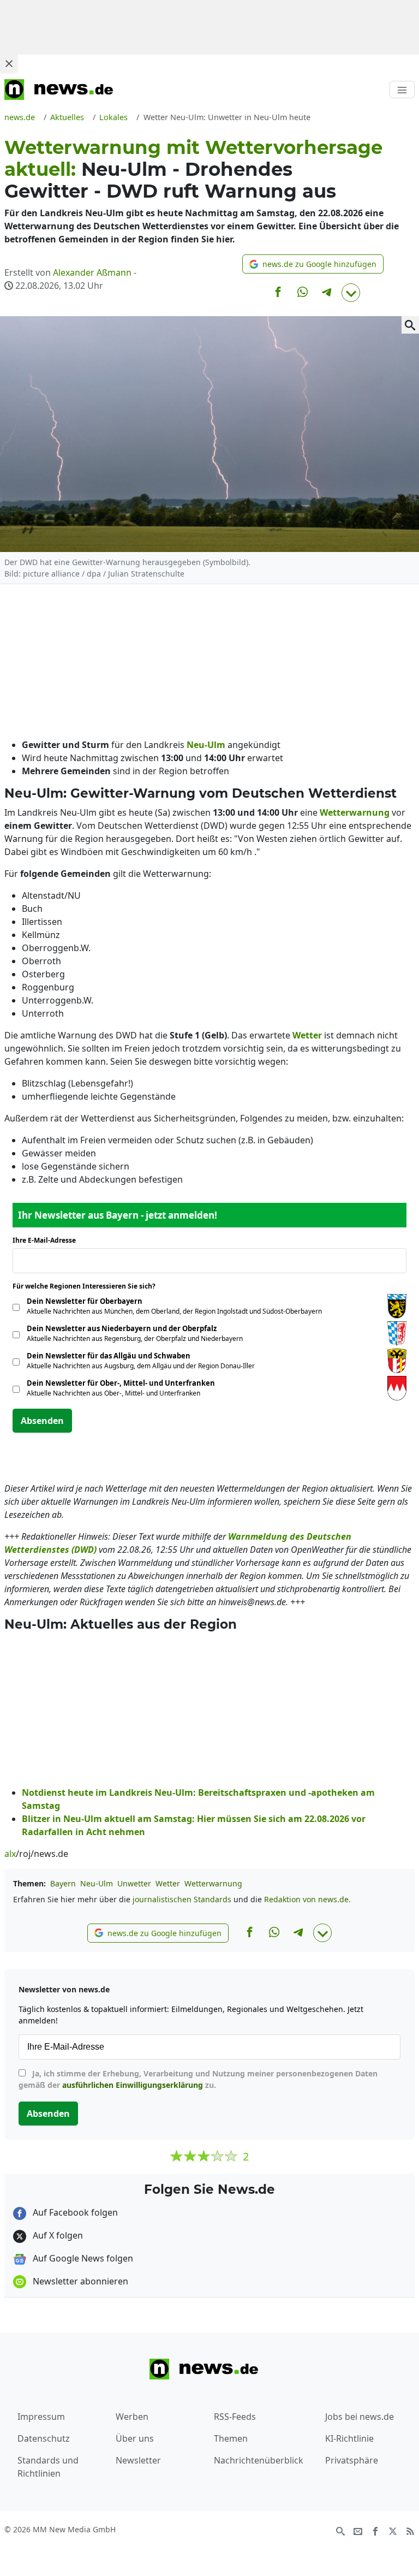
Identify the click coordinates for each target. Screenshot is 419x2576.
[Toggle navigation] (402, 90)
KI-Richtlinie (349, 2438)
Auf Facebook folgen (74, 2212)
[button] (313, 264)
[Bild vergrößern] (410, 325)
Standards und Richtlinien (48, 2467)
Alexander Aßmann (92, 272)
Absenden (42, 1421)
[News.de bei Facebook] (375, 2530)
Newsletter (138, 2460)
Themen (231, 2438)
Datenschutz (44, 2438)
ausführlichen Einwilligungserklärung (133, 2085)
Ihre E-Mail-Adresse (47, 1240)
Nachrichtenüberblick (259, 2460)
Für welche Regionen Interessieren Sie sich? (88, 1286)
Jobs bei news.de (360, 2417)
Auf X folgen (57, 2235)
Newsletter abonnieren (79, 2281)
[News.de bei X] (393, 2530)
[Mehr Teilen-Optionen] (351, 293)
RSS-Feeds (235, 2417)
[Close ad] (9, 63)
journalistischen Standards (182, 1899)
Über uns (135, 2438)
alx (10, 1854)
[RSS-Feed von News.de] (410, 2530)
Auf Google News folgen (82, 2258)
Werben (132, 2417)
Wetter (168, 1883)
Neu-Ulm (97, 1883)
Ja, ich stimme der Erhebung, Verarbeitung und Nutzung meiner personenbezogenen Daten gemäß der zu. (198, 2079)
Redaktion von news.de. (307, 1899)
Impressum (41, 2417)
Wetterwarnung (213, 1883)
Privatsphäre (352, 2460)
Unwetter (134, 1883)
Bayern (63, 1883)
